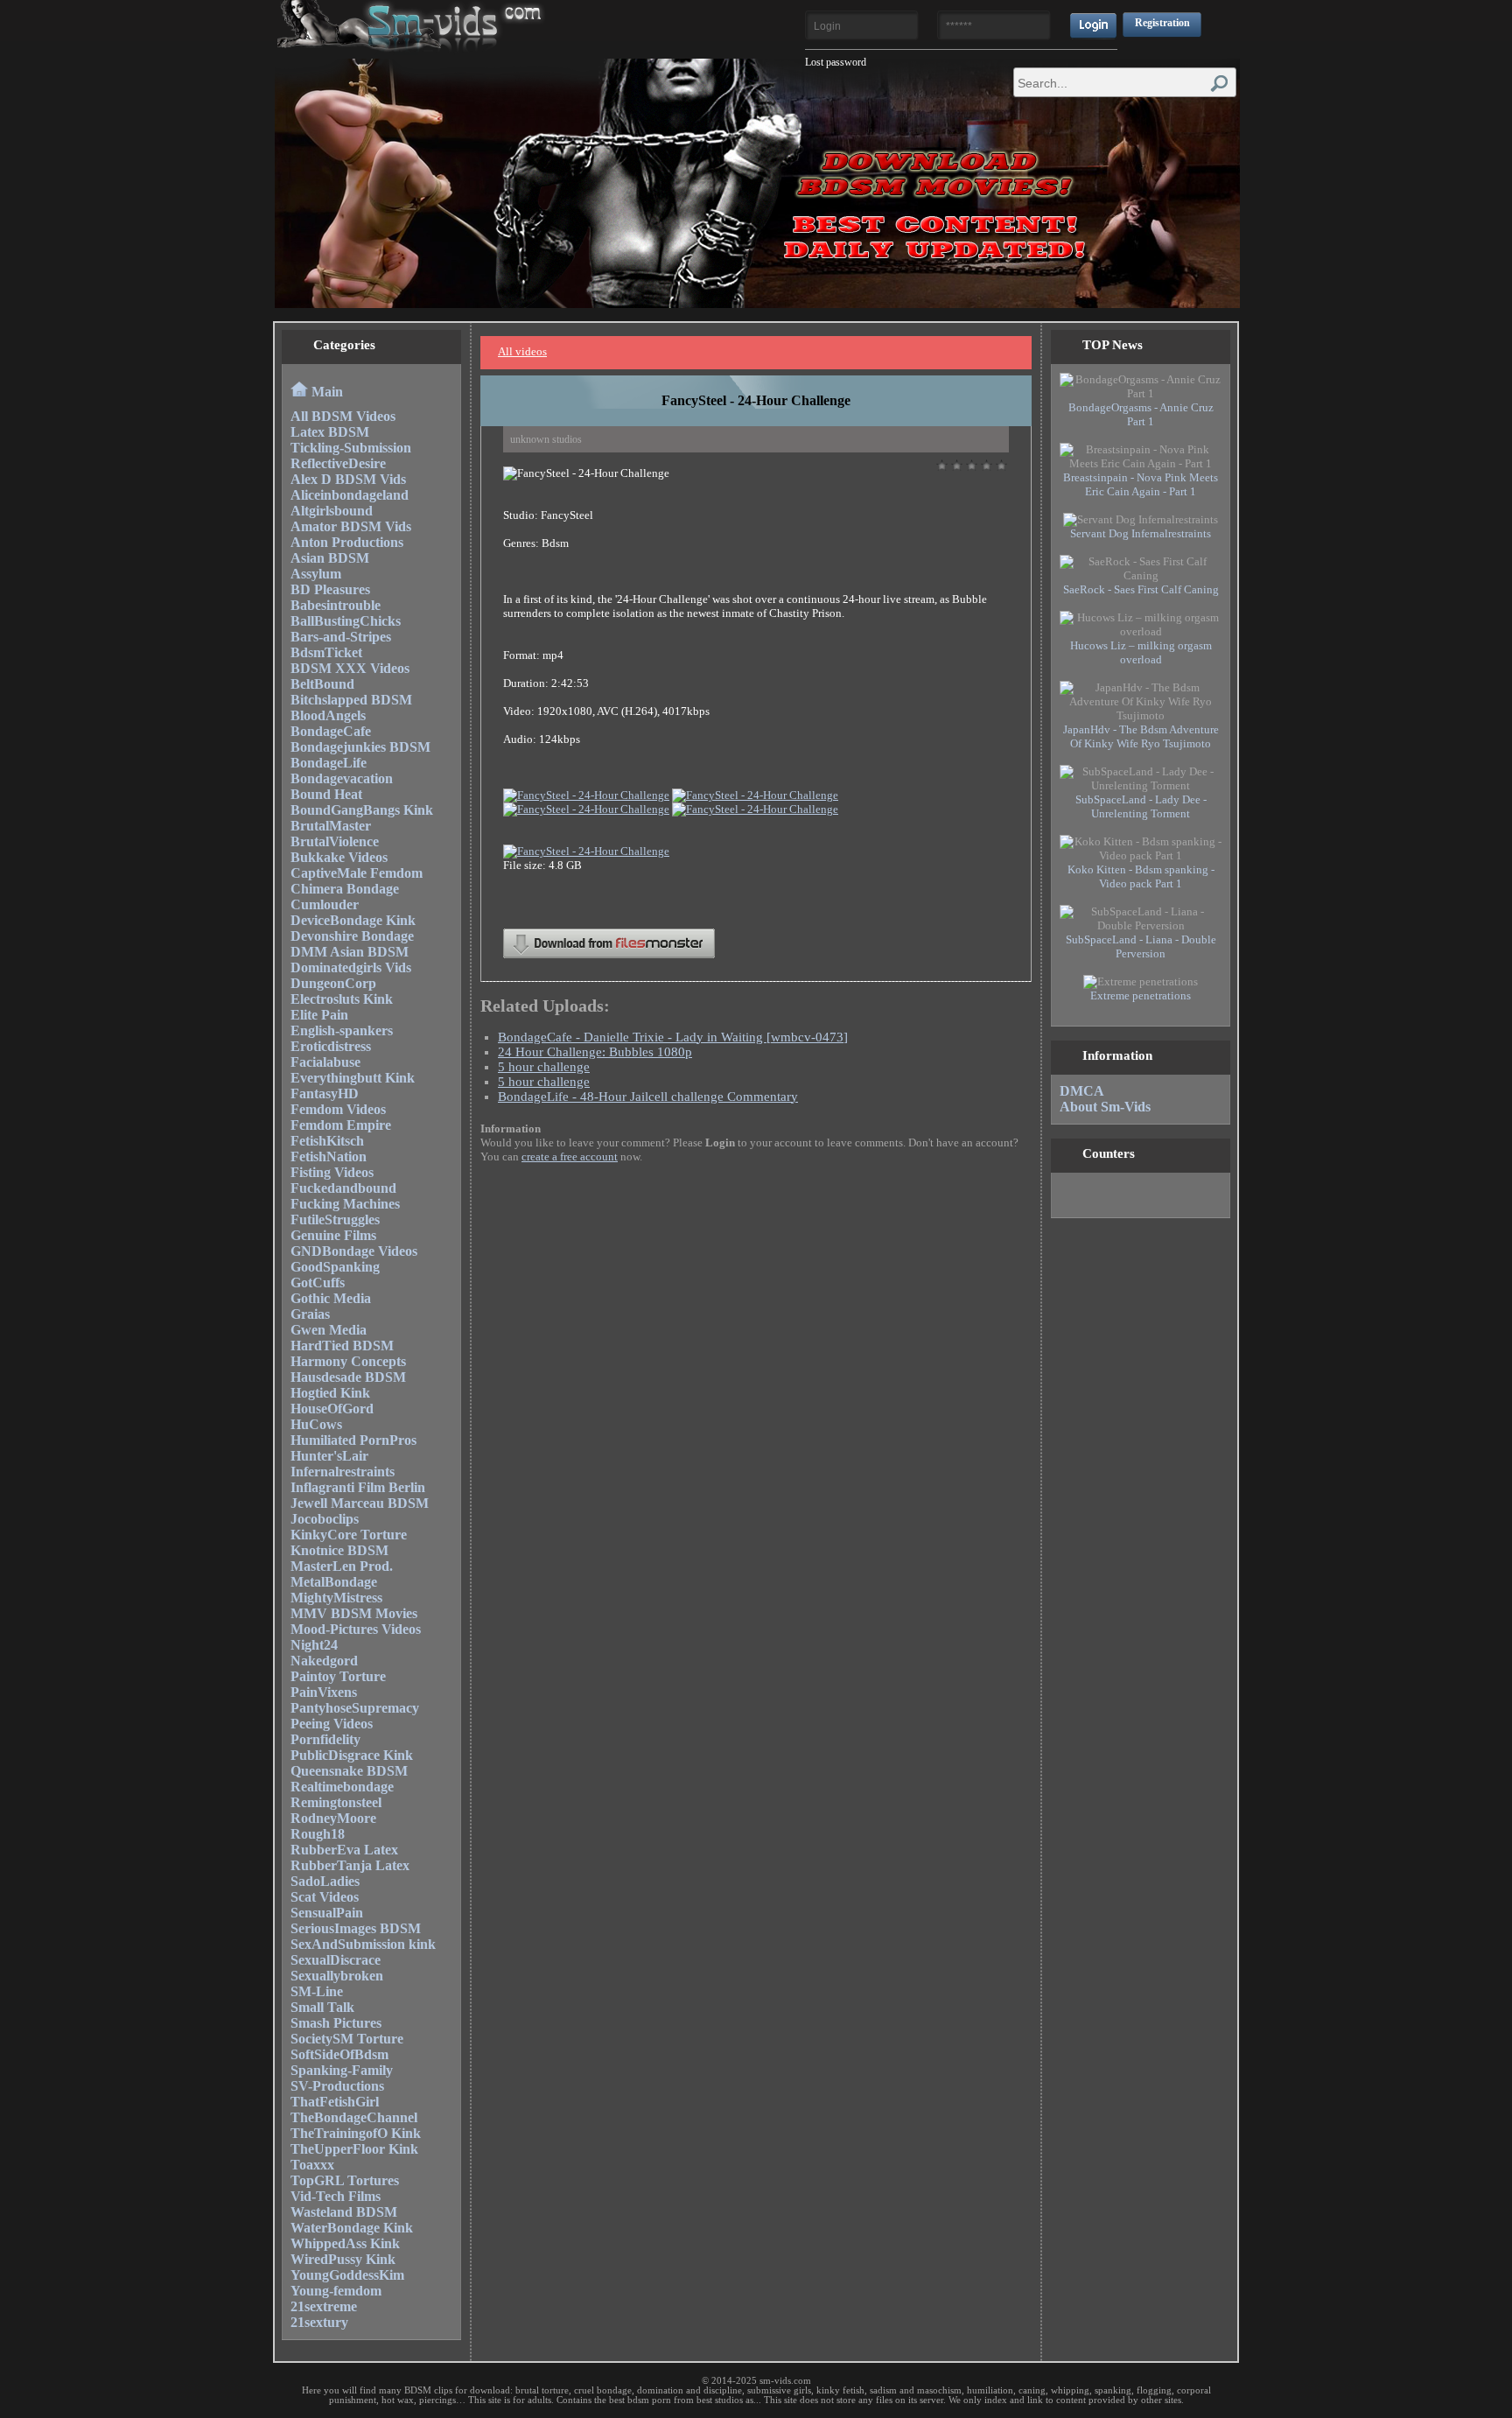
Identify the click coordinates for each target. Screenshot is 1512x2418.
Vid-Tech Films (336, 2196)
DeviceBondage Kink (353, 920)
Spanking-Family (342, 2070)
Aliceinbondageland (350, 495)
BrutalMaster (331, 826)
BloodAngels (328, 715)
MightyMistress (336, 1598)
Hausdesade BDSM (348, 1377)
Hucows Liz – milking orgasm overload (1141, 652)
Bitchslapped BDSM (351, 700)
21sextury (319, 2322)
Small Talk (322, 2007)
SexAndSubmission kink (363, 1944)
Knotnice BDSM (339, 1550)
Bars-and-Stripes (341, 637)
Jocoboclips (325, 1519)
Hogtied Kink (330, 1393)
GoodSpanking (335, 1267)
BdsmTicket (326, 652)
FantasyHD (325, 1093)
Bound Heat (326, 794)
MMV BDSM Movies (354, 1613)
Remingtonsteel (336, 1802)
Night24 (314, 1645)
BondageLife (329, 763)
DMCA (1082, 1091)
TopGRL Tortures (345, 2180)
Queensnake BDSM (349, 1771)
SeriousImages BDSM (356, 1928)
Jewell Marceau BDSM (360, 1503)
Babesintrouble (336, 605)
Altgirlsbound (332, 511)
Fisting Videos (332, 1172)
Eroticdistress (331, 1046)
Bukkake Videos (339, 857)
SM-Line (317, 1991)
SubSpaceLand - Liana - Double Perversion (1141, 946)
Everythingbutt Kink (353, 1078)
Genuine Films (333, 1235)
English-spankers (342, 1030)
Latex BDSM (330, 432)
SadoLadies (325, 1881)
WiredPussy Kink (343, 2259)
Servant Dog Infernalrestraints (1141, 533)
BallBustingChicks (346, 621)
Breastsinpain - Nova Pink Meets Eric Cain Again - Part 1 (1141, 484)
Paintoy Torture (338, 1676)
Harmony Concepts (348, 1361)
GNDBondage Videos (354, 1251)
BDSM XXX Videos (350, 668)
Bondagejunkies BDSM (360, 747)
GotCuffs (318, 1283)
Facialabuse (325, 1062)
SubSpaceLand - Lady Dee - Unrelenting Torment (1141, 806)
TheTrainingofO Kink (356, 2133)
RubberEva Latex (344, 1850)
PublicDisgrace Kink (352, 1755)
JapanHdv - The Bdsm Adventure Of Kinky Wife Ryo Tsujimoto (1141, 736)
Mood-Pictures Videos (356, 1629)
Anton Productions (347, 542)
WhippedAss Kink (345, 2243)
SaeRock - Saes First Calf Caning (1141, 589)
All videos (522, 351)
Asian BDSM (330, 558)
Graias (310, 1314)
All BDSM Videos (343, 416)
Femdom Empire (341, 1125)
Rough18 (318, 1834)
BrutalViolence (335, 841)
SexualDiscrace (336, 1960)
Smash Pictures (336, 2023)
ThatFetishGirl (335, 2102)
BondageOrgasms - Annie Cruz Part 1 (1141, 414)
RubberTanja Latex (350, 1865)
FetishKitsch (327, 1141)
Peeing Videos (332, 1724)
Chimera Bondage (345, 889)
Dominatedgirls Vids (351, 967)
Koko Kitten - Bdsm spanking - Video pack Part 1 (1141, 876)
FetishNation (329, 1156)
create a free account (570, 1156)
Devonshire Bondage (352, 936)
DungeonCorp (333, 983)
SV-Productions (337, 2086)
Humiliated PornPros (353, 1440)
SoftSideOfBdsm (339, 2054)
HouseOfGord (332, 1409)
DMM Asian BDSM (350, 952)
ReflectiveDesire (338, 463)
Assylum (316, 574)
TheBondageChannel (354, 2117)
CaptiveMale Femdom (357, 873)
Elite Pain (319, 1015)
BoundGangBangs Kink (362, 810)
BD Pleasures (330, 589)
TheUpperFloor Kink (354, 2149)
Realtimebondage (342, 1787)
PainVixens (324, 1692)
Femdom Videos (338, 1109)
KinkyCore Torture (349, 1535)
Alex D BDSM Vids (348, 479)
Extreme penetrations (1141, 995)
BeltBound (322, 684)
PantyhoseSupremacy (355, 1708)
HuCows (316, 1424)
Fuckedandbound (343, 1188)
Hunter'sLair (329, 1456)
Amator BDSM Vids (351, 526)
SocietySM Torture (347, 2039)
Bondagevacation (342, 778)
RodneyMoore (333, 1818)
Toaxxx (312, 2165)
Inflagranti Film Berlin (358, 1487)
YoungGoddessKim (347, 2275)
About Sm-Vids (1105, 1107)
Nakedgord (324, 1661)
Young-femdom (336, 2291)
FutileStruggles (335, 1220)
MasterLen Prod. (342, 1566)
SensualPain (327, 1913)
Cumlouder (325, 904)
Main (327, 392)
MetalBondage (334, 1582)
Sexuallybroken (337, 1976)
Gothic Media (331, 1298)
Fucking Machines (345, 1204)
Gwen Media (329, 1330)
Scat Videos (325, 1897)
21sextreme (324, 2306)
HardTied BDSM (342, 1346)
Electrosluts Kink (342, 999)
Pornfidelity (325, 1739)
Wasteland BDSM (344, 2212)
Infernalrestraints (343, 1472)
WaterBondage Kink (352, 2228)
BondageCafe (331, 731)
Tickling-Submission (351, 448)
